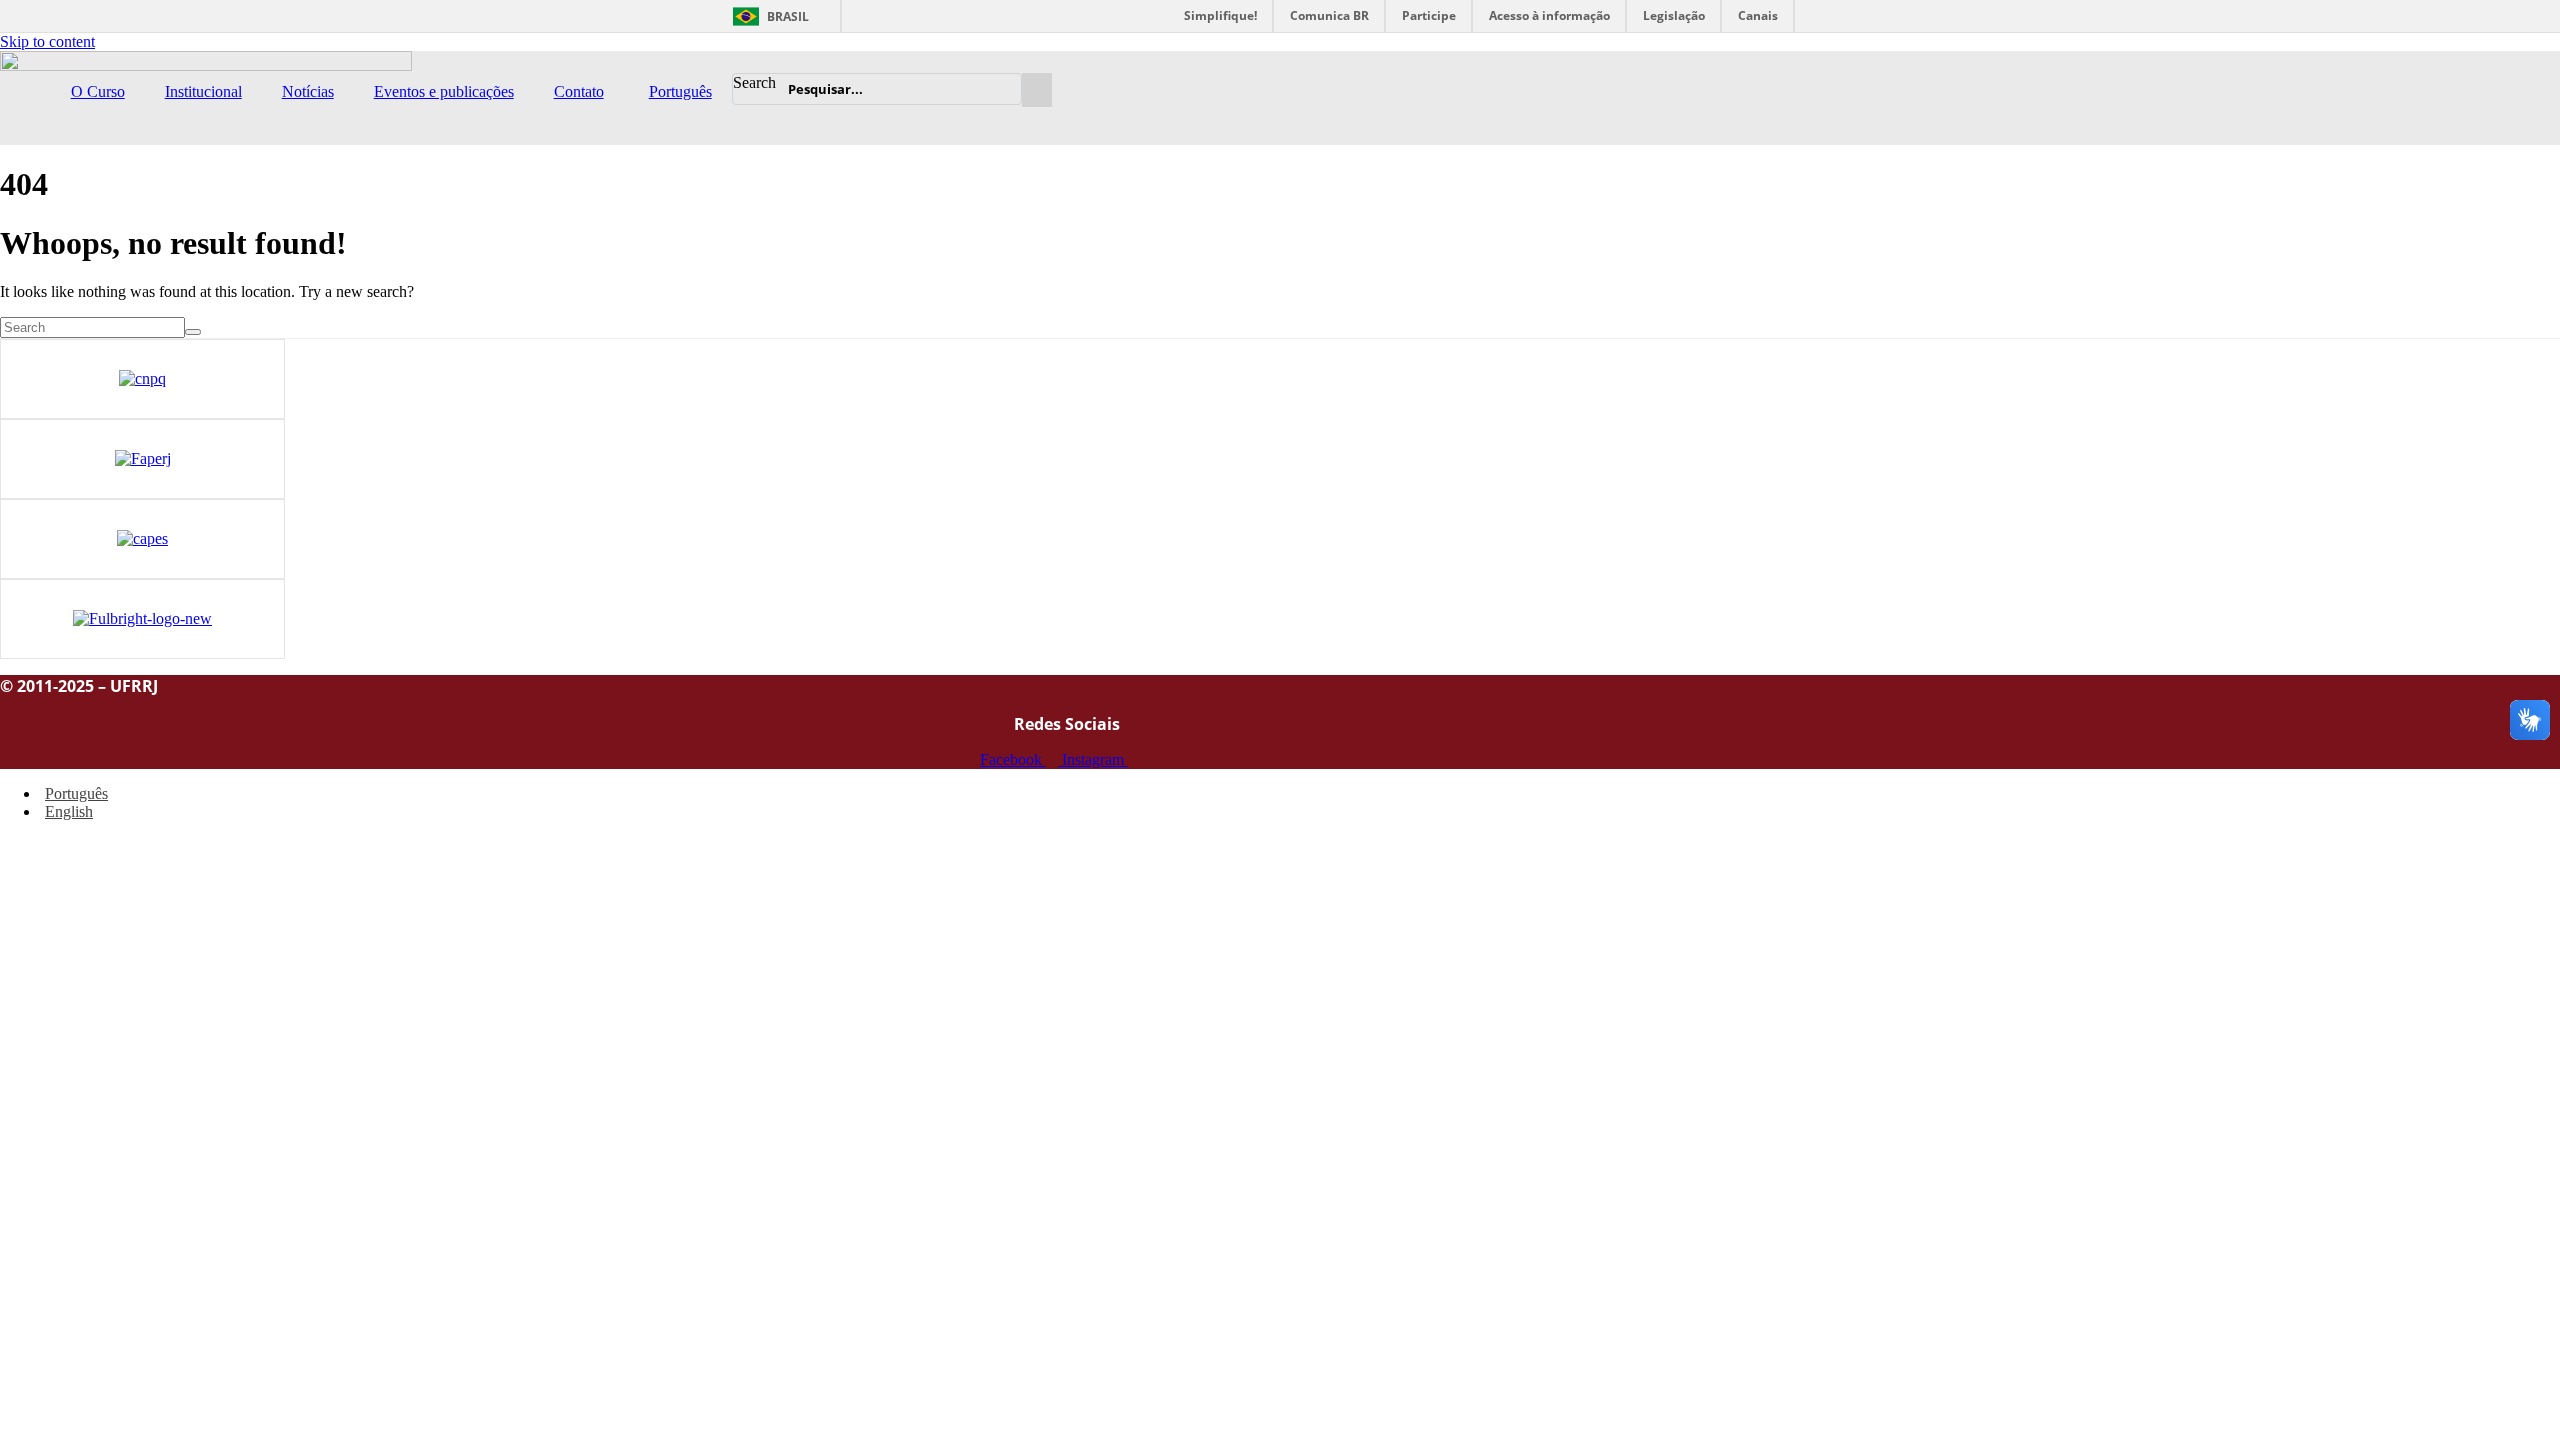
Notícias (308, 91)
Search (754, 82)
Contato (579, 91)
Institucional (203, 91)
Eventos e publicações (444, 91)
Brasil (788, 16)
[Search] (1004, 89)
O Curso (98, 91)
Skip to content (47, 41)
